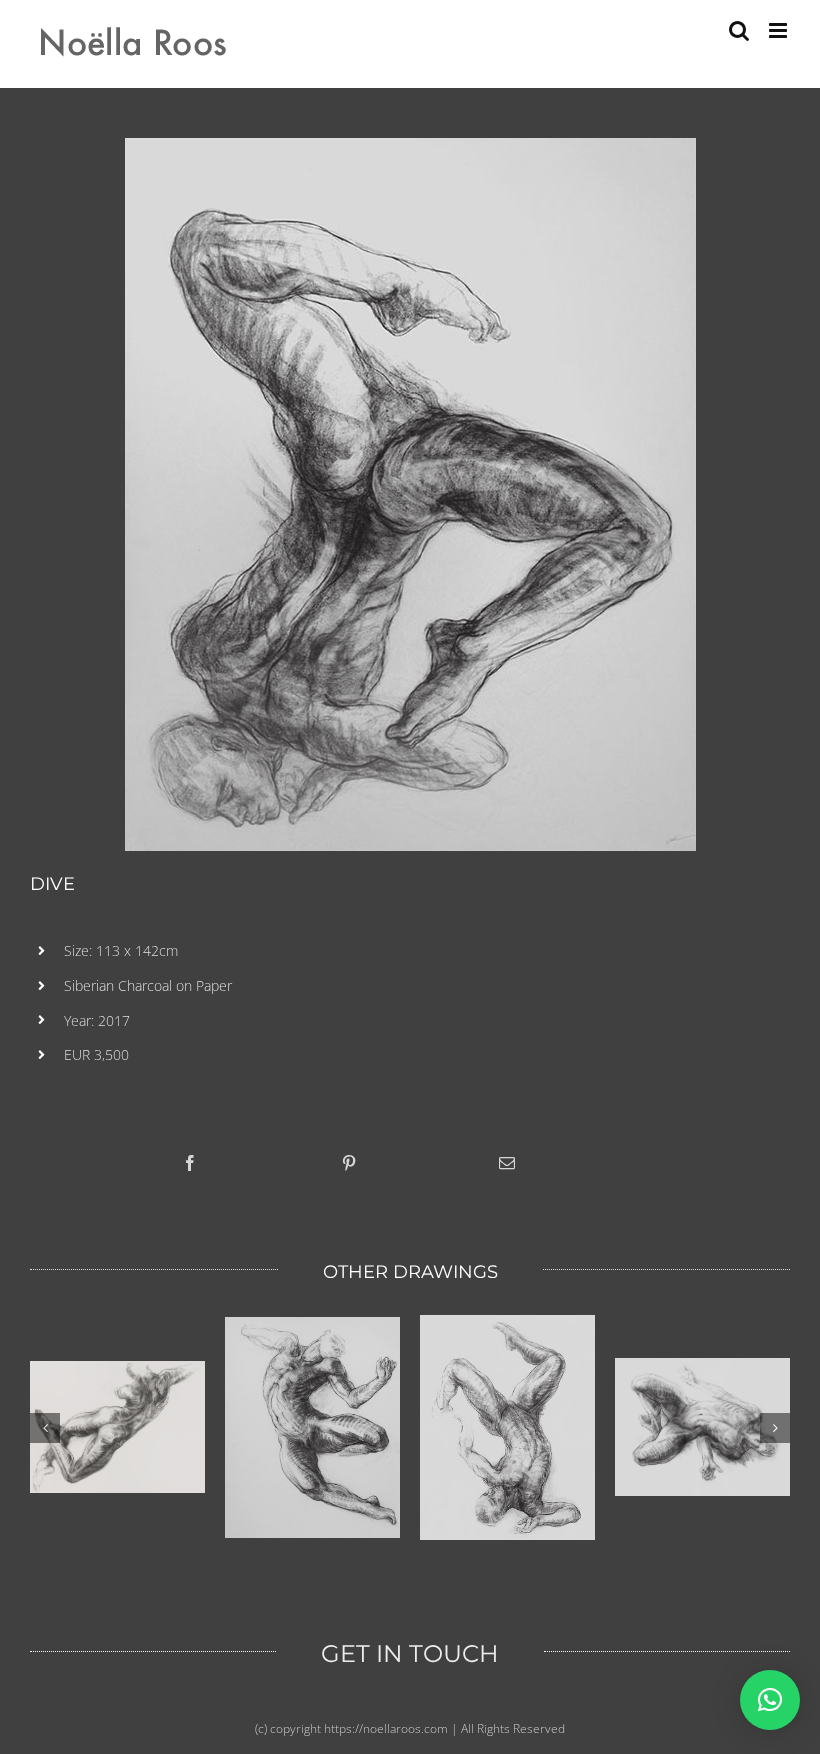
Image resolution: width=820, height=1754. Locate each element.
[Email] (507, 1163)
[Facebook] (190, 1163)
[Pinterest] (349, 1163)
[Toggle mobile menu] (779, 30)
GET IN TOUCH (410, 1653)
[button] (770, 1700)
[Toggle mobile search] (739, 30)
